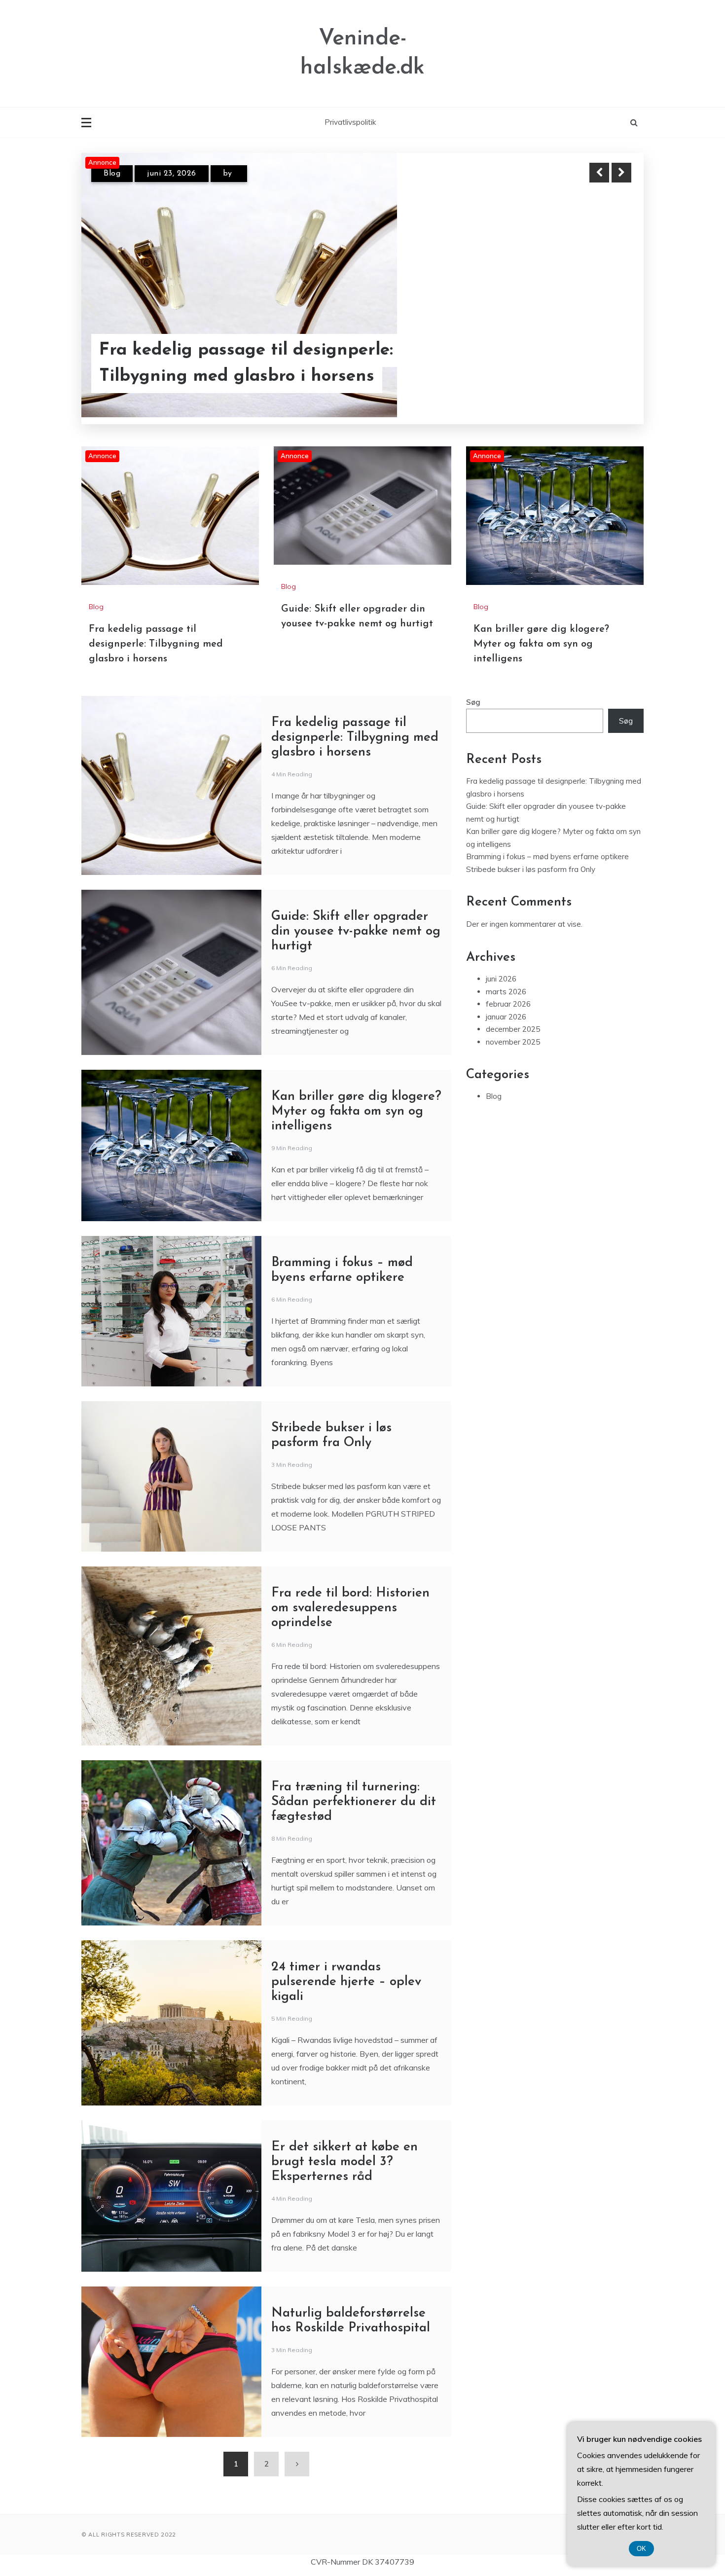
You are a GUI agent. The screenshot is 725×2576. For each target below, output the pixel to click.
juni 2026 (501, 979)
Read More (603, 364)
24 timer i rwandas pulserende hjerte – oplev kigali (346, 1982)
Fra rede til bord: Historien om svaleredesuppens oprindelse (350, 1608)
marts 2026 (506, 992)
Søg (473, 702)
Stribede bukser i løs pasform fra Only (531, 869)
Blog (112, 174)
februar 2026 (508, 1004)
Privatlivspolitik (350, 122)
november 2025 (513, 1042)
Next (621, 173)
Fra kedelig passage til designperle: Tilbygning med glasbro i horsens (156, 644)
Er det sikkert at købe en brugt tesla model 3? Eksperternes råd (344, 2162)
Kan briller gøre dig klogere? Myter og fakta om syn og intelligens (541, 644)
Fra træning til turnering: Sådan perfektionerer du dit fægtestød (354, 1802)
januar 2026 (506, 1017)
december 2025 (513, 1029)
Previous (599, 173)
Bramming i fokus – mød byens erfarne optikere (547, 856)
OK (641, 2549)
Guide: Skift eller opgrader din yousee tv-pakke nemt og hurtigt (255, 363)
